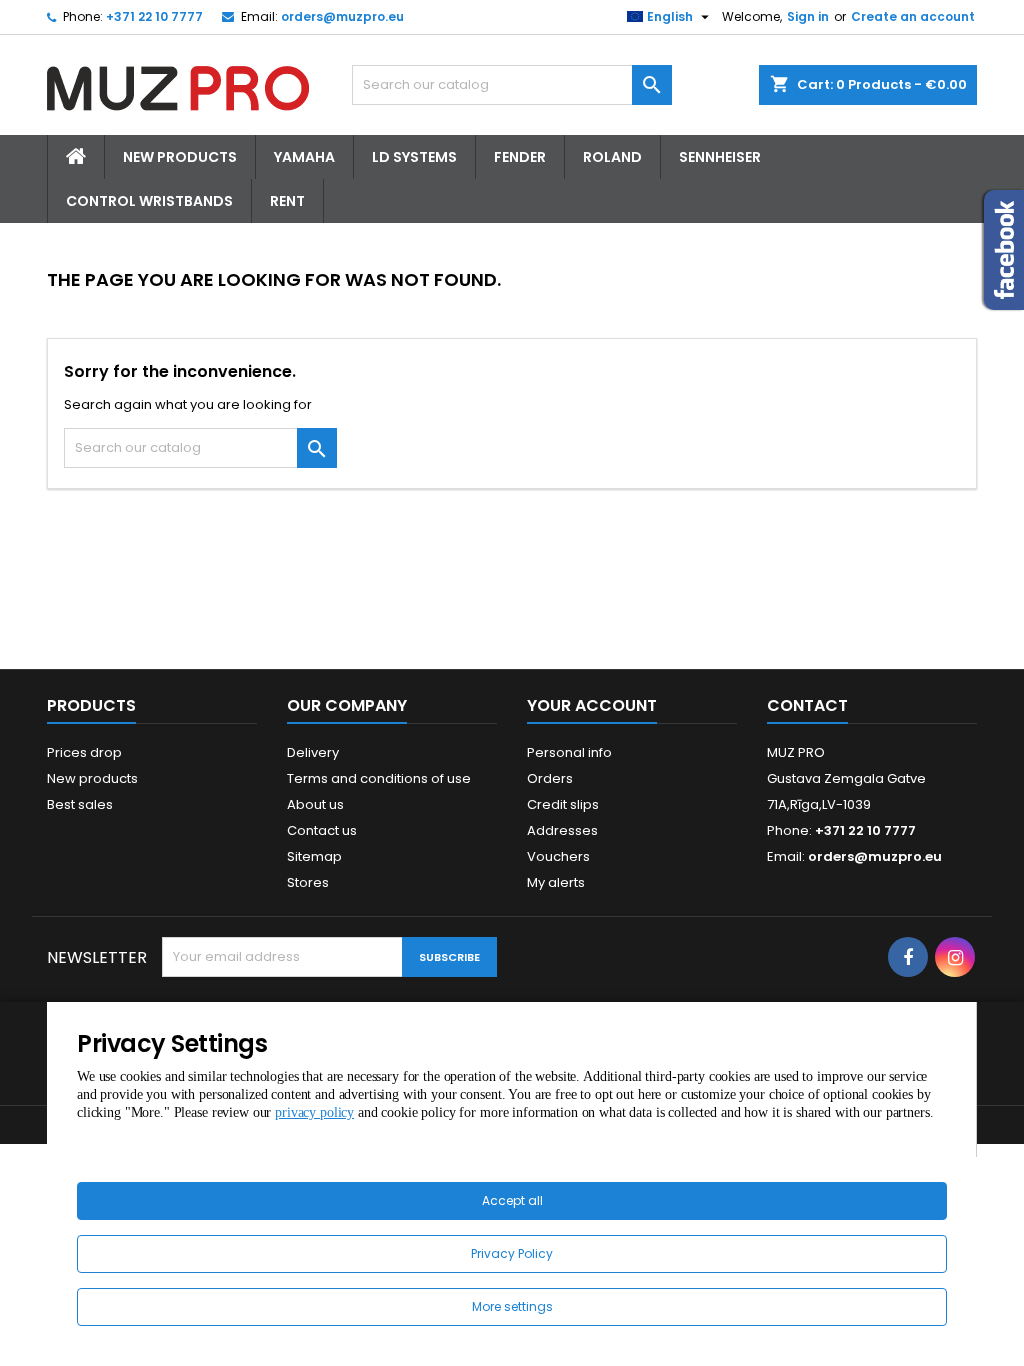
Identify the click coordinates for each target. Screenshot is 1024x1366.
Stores (308, 882)
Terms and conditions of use (379, 778)
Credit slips (563, 804)
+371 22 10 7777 (154, 16)
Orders (550, 778)
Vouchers (558, 856)
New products (92, 778)
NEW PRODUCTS (180, 157)
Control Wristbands (149, 201)
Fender (520, 157)
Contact (807, 705)
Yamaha (304, 157)
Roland (612, 157)
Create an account (913, 16)
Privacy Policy (512, 1253)
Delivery (313, 752)
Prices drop (84, 752)
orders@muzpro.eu (342, 16)
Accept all (512, 1200)
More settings (512, 1306)
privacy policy (314, 1112)
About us (315, 804)
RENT (287, 201)
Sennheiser (720, 157)
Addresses (562, 830)
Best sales (80, 804)
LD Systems (414, 157)
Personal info (569, 752)
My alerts (556, 882)
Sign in (808, 16)
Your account (592, 705)
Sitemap (314, 856)
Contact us (322, 830)
